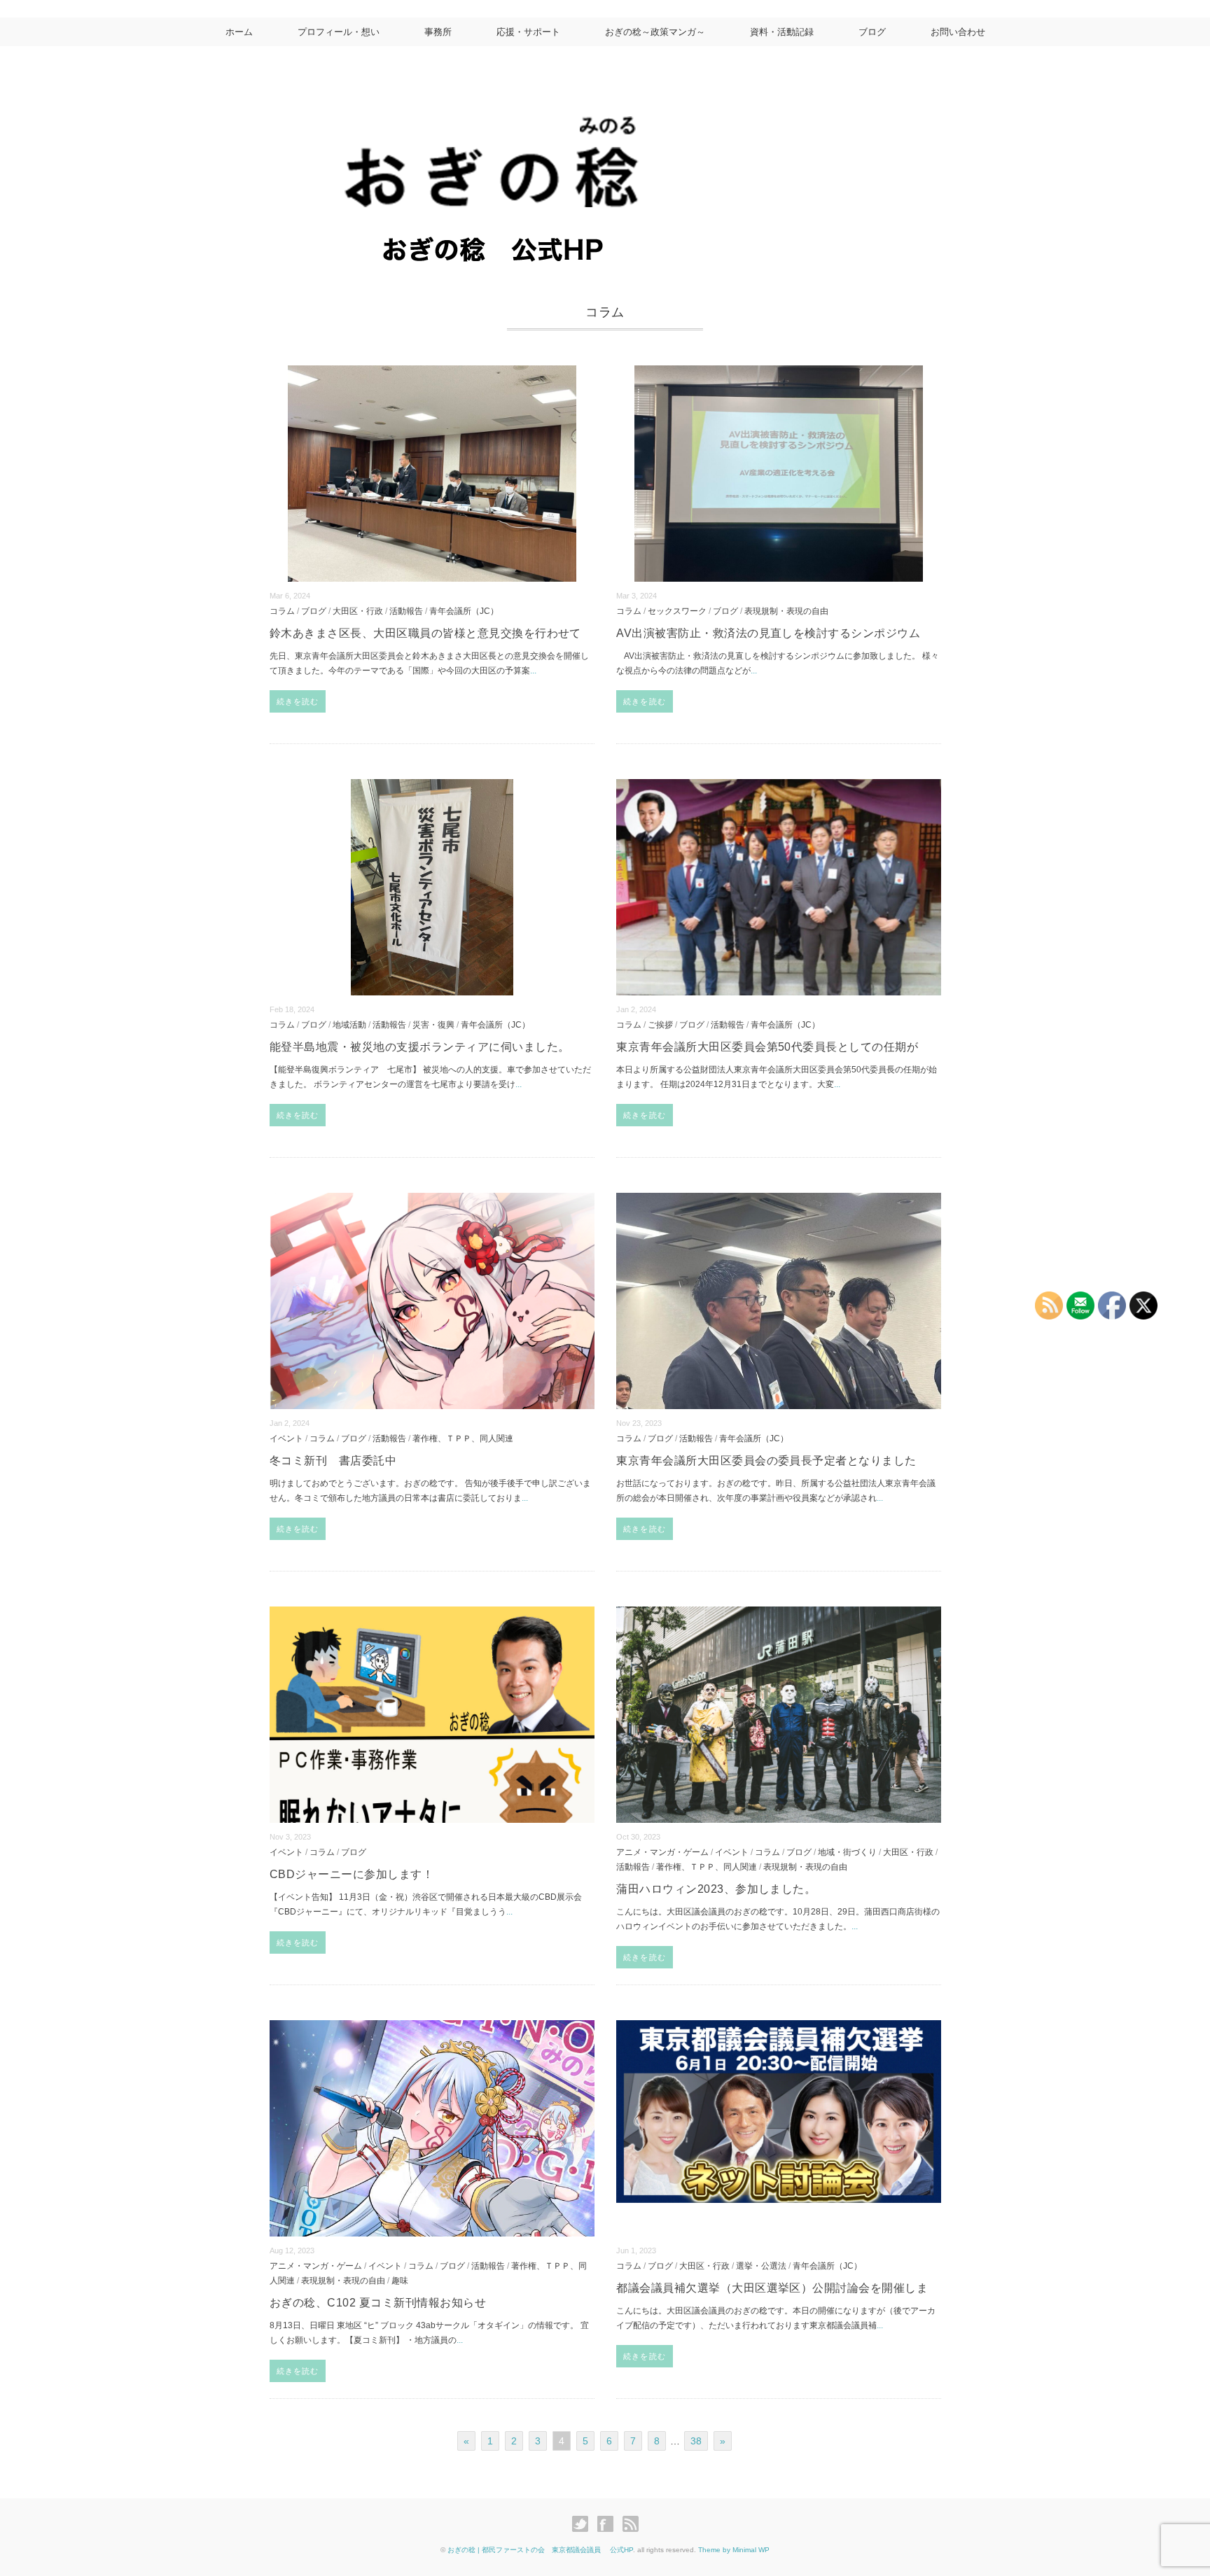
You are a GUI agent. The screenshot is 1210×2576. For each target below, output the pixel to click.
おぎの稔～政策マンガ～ (655, 32)
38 (696, 2441)
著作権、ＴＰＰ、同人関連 (463, 1438)
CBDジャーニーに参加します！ (352, 1874)
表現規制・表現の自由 (786, 611)
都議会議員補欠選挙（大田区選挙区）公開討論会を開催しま (772, 2288)
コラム (282, 611)
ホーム (239, 32)
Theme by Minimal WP (734, 2550)
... (533, 671)
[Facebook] (609, 2524)
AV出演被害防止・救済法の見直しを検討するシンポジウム (768, 633)
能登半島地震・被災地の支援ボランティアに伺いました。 (419, 1047)
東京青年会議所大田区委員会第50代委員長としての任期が (767, 1047)
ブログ (872, 32)
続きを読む (298, 701)
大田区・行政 (358, 611)
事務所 (438, 32)
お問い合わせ (958, 32)
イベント (286, 1438)
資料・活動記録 (782, 32)
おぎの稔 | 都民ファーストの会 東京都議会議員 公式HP (540, 2550)
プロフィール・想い (339, 32)
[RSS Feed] (631, 2524)
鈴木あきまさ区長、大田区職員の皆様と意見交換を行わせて (425, 633)
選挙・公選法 (761, 2266)
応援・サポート (528, 32)
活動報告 (406, 611)
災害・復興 (433, 1024)
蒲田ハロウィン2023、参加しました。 (716, 1889)
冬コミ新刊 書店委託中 (333, 1461)
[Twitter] (584, 2524)
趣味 (400, 2280)
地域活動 (349, 1024)
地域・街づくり (847, 1852)
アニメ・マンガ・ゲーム (662, 1852)
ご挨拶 (660, 1024)
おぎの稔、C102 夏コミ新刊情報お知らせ (378, 2303)
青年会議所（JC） (464, 611)
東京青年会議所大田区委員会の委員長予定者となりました (766, 1461)
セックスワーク (677, 611)
